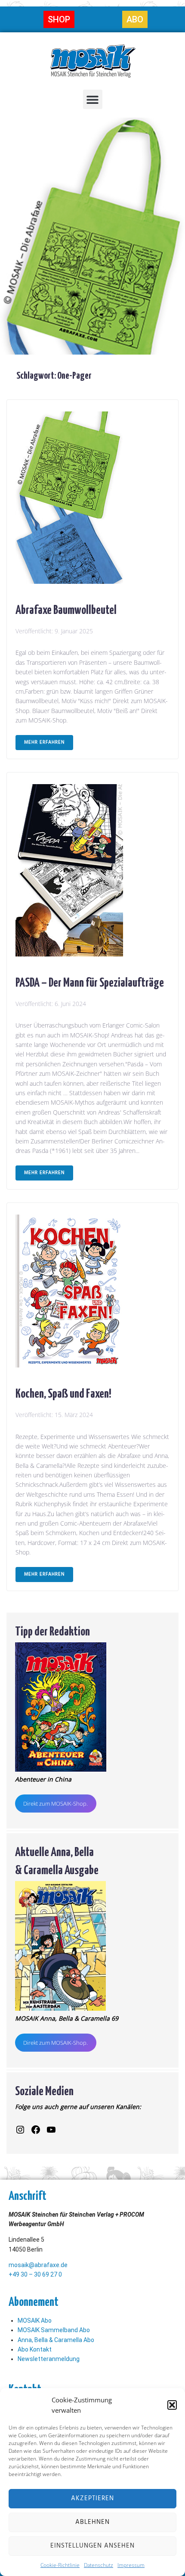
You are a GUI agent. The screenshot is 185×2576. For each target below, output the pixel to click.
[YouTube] (51, 2130)
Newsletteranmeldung (49, 2359)
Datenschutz (99, 2565)
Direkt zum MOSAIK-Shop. (55, 1804)
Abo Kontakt (35, 2349)
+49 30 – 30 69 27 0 (35, 2274)
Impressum (131, 2565)
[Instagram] (20, 2130)
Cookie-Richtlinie (60, 2565)
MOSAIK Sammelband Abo (54, 2330)
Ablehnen (92, 2522)
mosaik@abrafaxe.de (38, 2265)
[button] (172, 2405)
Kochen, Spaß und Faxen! (63, 1392)
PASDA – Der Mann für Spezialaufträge (90, 981)
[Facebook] (36, 2130)
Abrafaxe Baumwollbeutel (66, 609)
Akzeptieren (92, 2498)
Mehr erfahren (44, 742)
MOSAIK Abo (35, 2321)
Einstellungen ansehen (92, 2546)
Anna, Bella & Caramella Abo (56, 2340)
